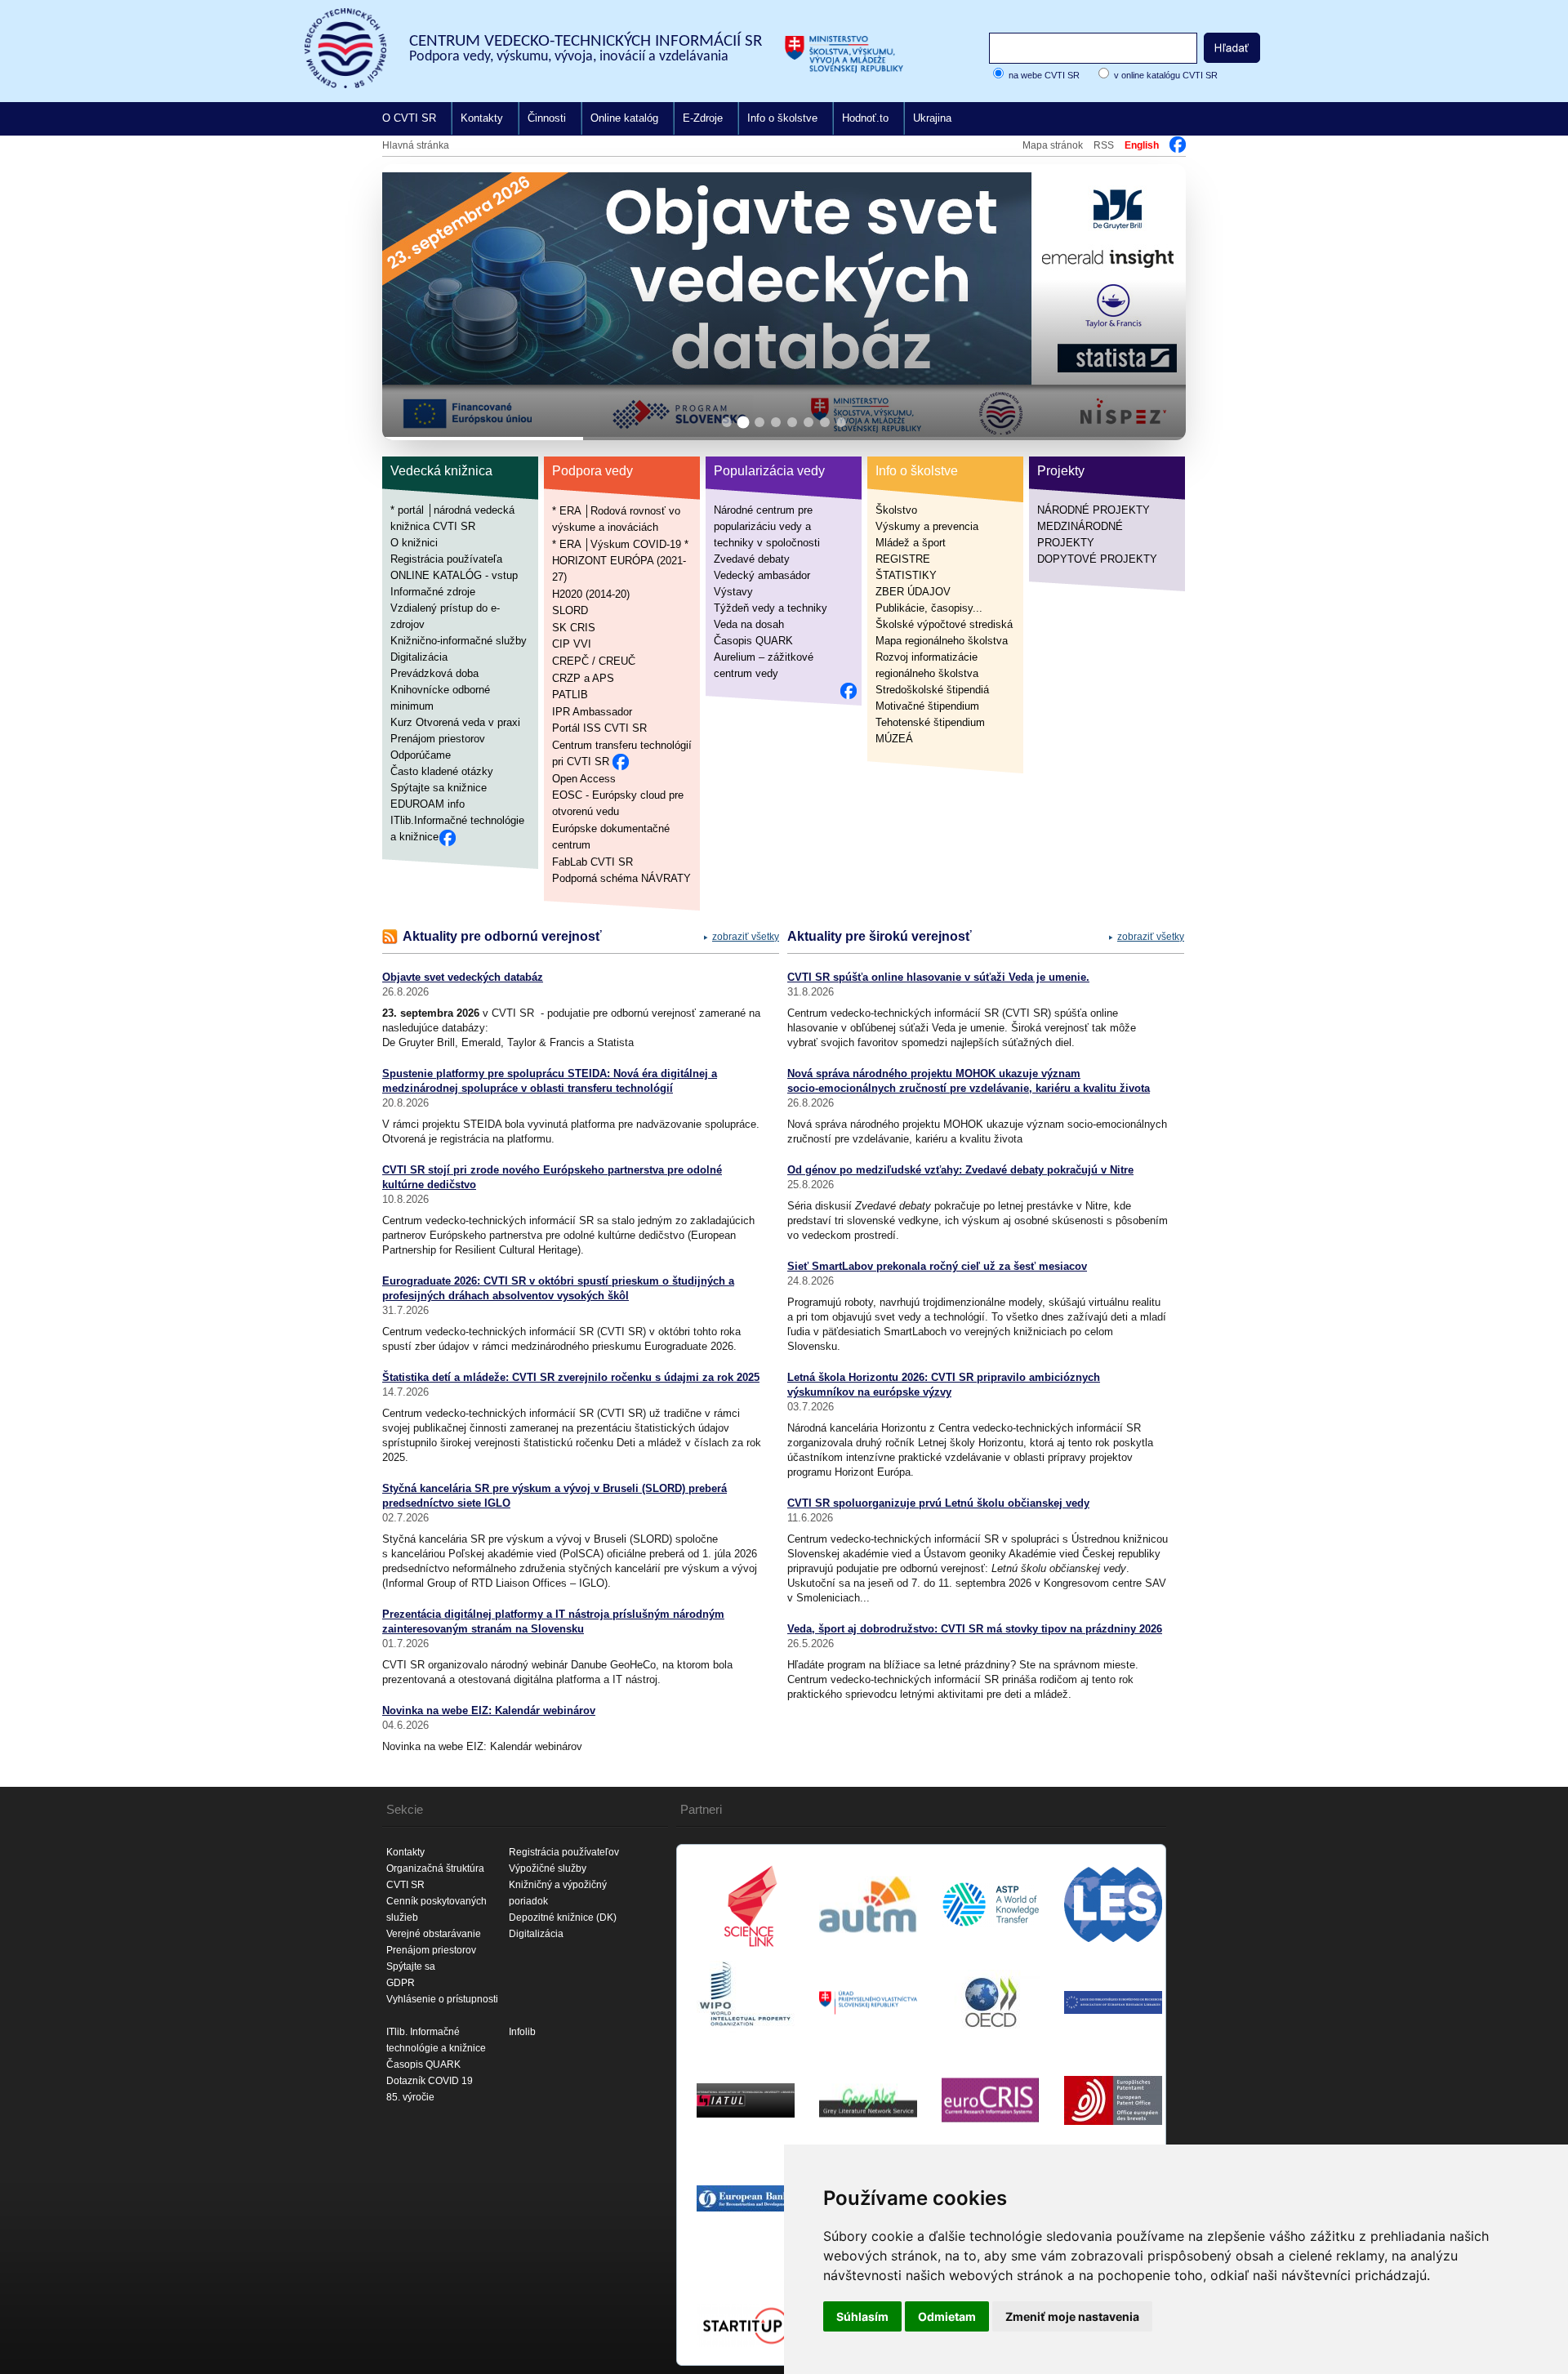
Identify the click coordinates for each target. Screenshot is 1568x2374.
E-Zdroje (703, 118)
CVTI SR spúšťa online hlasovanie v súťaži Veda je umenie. (938, 977)
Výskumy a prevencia (927, 526)
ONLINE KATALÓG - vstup (454, 575)
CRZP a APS (583, 677)
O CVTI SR (409, 118)
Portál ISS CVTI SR (599, 728)
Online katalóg (624, 118)
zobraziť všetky (746, 937)
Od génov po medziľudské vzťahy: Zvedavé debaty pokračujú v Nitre (960, 1170)
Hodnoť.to (865, 118)
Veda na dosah (749, 624)
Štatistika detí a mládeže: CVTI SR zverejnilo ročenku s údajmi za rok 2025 (571, 1377)
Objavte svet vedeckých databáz (463, 977)
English (1142, 145)
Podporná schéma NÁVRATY (621, 878)
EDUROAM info (428, 804)
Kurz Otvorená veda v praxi (455, 722)
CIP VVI (572, 644)
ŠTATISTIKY (906, 575)
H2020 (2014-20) (591, 593)
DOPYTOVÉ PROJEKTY (1097, 559)
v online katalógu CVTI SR (1166, 75)
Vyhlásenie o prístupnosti (442, 1999)
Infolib (522, 2032)
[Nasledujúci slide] (1160, 302)
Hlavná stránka (416, 145)
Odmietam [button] (947, 2316)
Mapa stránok (1053, 145)
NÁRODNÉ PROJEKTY (1094, 510)
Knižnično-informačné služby (459, 641)
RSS (1104, 145)
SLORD (570, 610)
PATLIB (570, 695)
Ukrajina (932, 118)
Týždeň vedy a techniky (771, 608)
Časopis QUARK (753, 641)
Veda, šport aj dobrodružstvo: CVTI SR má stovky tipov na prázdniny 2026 (975, 1629)
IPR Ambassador (592, 711)
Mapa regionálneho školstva (942, 641)
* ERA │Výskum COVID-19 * (620, 543)
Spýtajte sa (411, 1966)
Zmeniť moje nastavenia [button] (1072, 2316)
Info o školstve (782, 118)
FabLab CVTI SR (592, 861)
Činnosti (547, 118)
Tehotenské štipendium (930, 722)
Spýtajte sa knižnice (439, 788)
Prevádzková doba (434, 673)
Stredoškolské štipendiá (932, 690)
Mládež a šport (911, 543)
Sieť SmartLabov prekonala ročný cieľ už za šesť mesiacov (937, 1266)
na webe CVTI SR (1044, 75)
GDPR (401, 1983)
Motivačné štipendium (927, 706)
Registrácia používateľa (446, 559)
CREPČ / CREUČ (594, 661)
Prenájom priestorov (438, 739)
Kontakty (482, 118)
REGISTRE (903, 559)
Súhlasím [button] (862, 2316)
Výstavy (733, 592)
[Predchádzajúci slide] (408, 302)
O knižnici (414, 543)
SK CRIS (574, 627)
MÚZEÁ (894, 739)
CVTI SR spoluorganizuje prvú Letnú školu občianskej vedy (938, 1503)
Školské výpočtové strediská (944, 624)
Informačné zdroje (433, 592)
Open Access (584, 778)
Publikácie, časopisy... (929, 608)
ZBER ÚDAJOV (913, 592)
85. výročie (410, 2097)
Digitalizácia (419, 657)
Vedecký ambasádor (762, 575)
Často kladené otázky (442, 771)
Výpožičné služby (548, 1868)
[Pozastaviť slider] (1153, 190)
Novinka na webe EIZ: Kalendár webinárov (489, 1710)
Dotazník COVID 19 (430, 2081)
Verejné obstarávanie (434, 1934)
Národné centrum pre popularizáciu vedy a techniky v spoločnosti (767, 526)
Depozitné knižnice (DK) (563, 1917)
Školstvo (896, 510)
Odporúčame (421, 755)
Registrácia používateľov (564, 1852)
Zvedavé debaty (752, 559)
